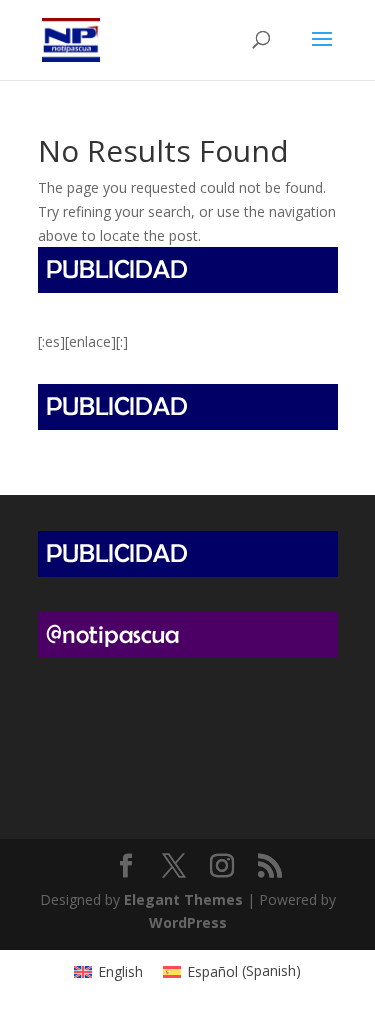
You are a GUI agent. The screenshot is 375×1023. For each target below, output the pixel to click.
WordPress (188, 922)
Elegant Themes (183, 899)
